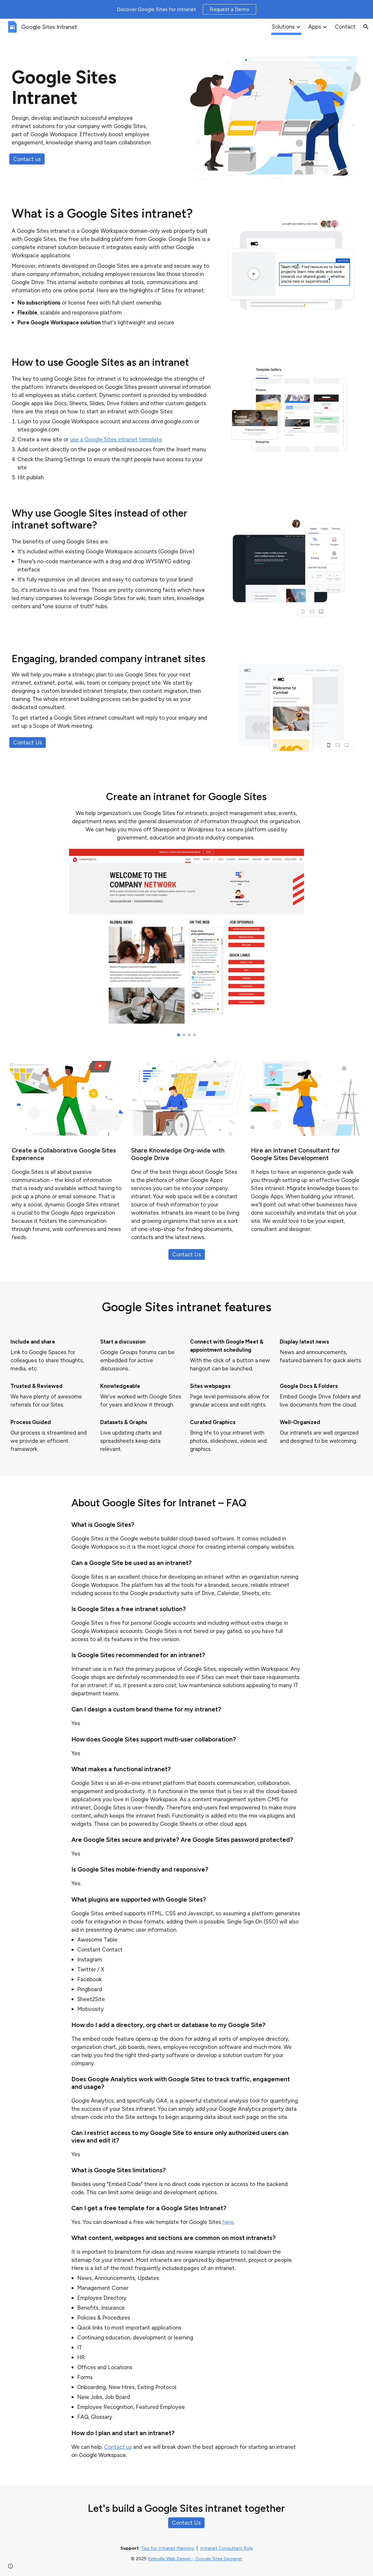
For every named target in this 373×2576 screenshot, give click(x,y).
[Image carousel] (186, 943)
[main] (82, 109)
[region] (186, 9)
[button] (366, 27)
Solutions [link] (283, 27)
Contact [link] (345, 27)
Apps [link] (315, 27)
